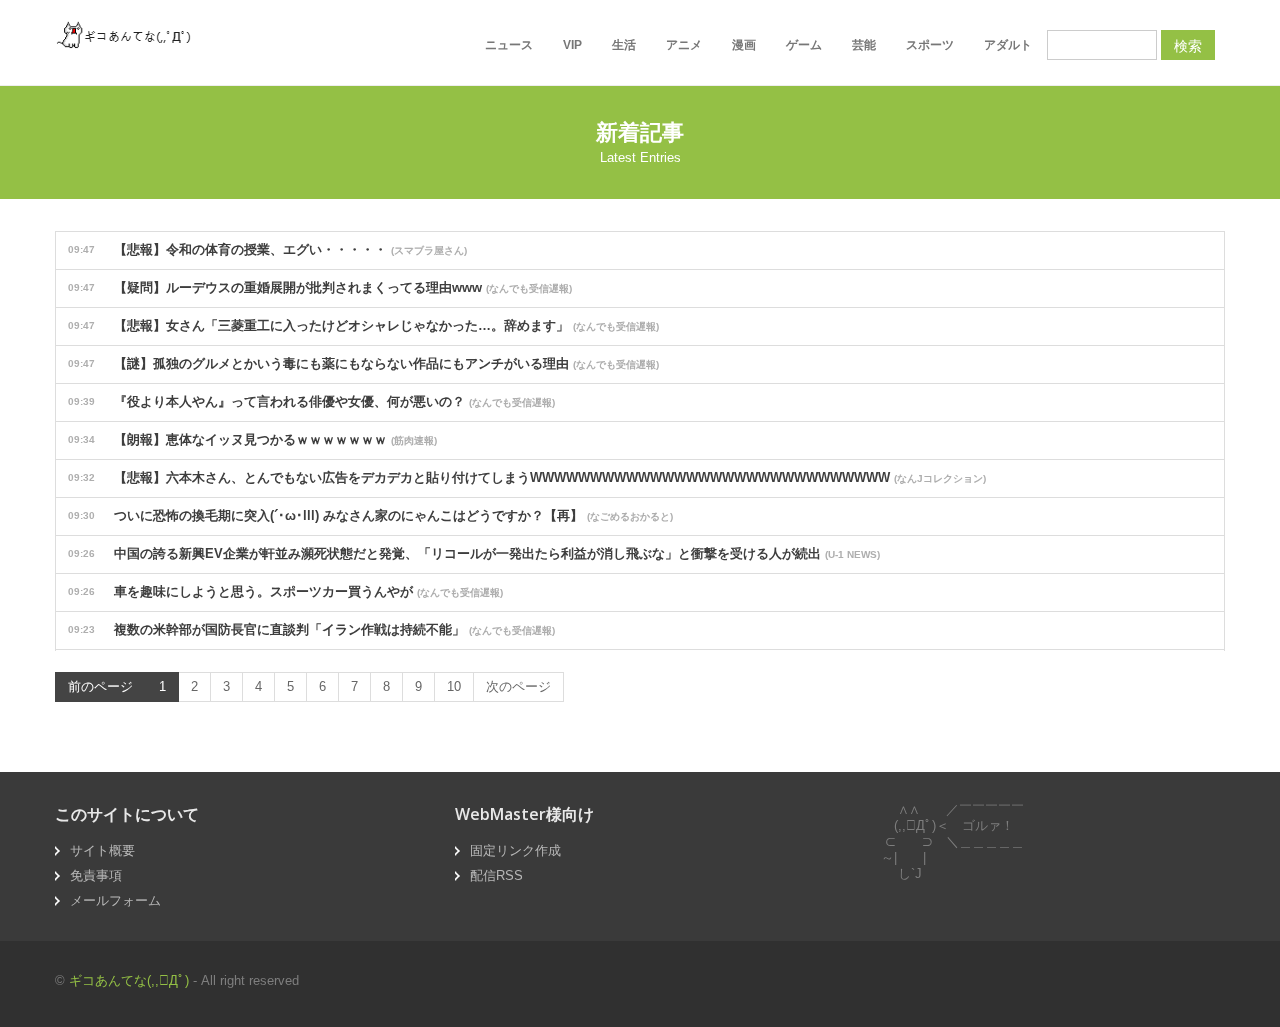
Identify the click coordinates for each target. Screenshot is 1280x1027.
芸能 (864, 45)
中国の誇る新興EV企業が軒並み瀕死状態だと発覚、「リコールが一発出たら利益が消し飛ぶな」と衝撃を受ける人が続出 (474, 553)
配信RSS (496, 875)
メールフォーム (115, 900)
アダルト (1008, 45)
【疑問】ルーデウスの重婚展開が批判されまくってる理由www (320, 287)
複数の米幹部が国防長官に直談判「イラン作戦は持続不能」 (311, 629)
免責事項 (96, 875)
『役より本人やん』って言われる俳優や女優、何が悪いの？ (311, 401)
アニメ (684, 45)
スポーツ (930, 45)
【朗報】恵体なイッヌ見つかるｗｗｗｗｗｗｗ (252, 439)
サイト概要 (102, 850)
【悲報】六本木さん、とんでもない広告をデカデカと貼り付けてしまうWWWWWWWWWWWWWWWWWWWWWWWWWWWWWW (527, 477)
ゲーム (804, 45)
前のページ (100, 686)
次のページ (518, 686)
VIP (572, 45)
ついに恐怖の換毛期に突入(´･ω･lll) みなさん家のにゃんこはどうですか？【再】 (370, 515)
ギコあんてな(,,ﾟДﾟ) (129, 980)
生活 (624, 45)
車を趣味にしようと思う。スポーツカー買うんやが (285, 591)
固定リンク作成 (515, 850)
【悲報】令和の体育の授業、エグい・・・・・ (267, 249)
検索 (1188, 45)
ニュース (509, 45)
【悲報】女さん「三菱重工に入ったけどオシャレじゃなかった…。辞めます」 (363, 325)
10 (454, 686)
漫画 (744, 45)
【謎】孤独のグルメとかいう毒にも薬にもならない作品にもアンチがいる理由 (363, 363)
